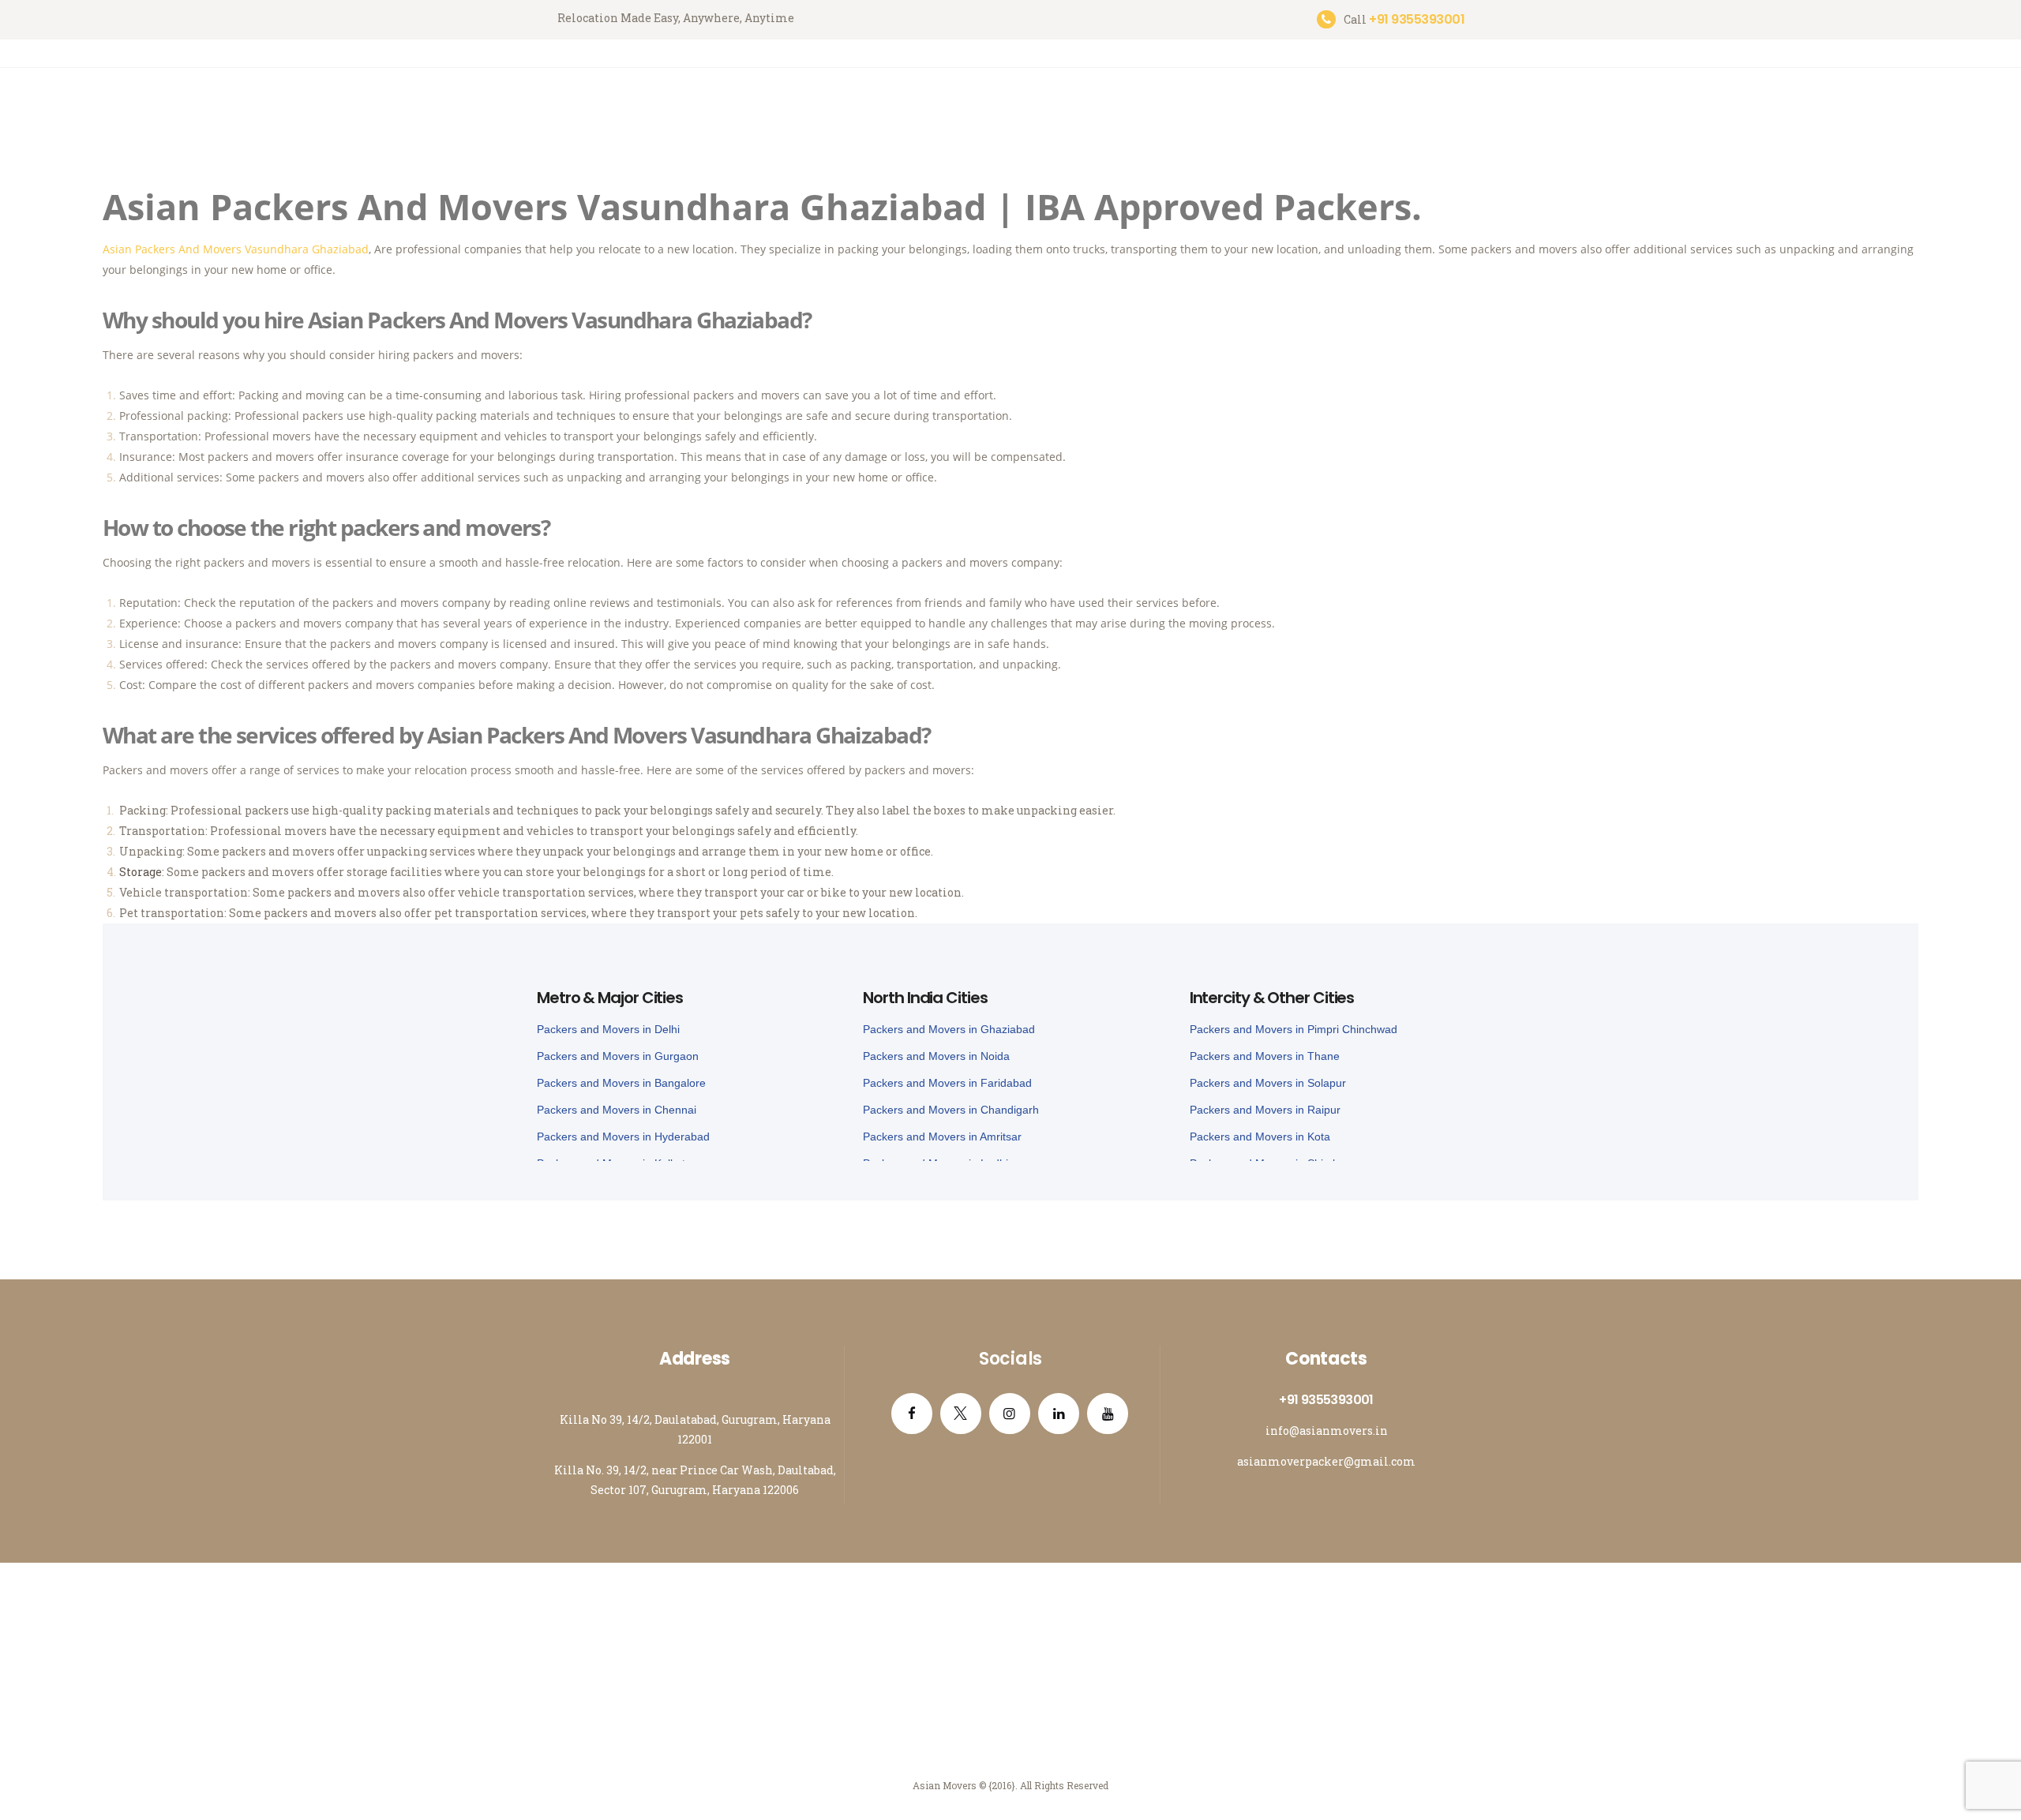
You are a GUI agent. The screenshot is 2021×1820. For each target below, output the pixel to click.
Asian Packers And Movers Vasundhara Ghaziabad (236, 249)
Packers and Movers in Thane (1265, 1056)
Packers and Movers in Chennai (617, 1110)
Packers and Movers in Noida (936, 1056)
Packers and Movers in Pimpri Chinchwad (1294, 1029)
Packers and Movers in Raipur (1265, 1110)
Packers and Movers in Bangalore (621, 1083)
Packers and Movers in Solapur (1268, 1083)
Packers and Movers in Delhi (608, 1029)
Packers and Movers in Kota (1260, 1137)
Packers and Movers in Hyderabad (623, 1137)
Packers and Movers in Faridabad (947, 1083)
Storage (141, 872)
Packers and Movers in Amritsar (942, 1137)
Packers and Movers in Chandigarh (951, 1110)
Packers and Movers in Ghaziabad (949, 1029)
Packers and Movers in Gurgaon (618, 1056)
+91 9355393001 (1326, 1400)
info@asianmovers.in (1327, 1431)
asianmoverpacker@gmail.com (1326, 1461)
